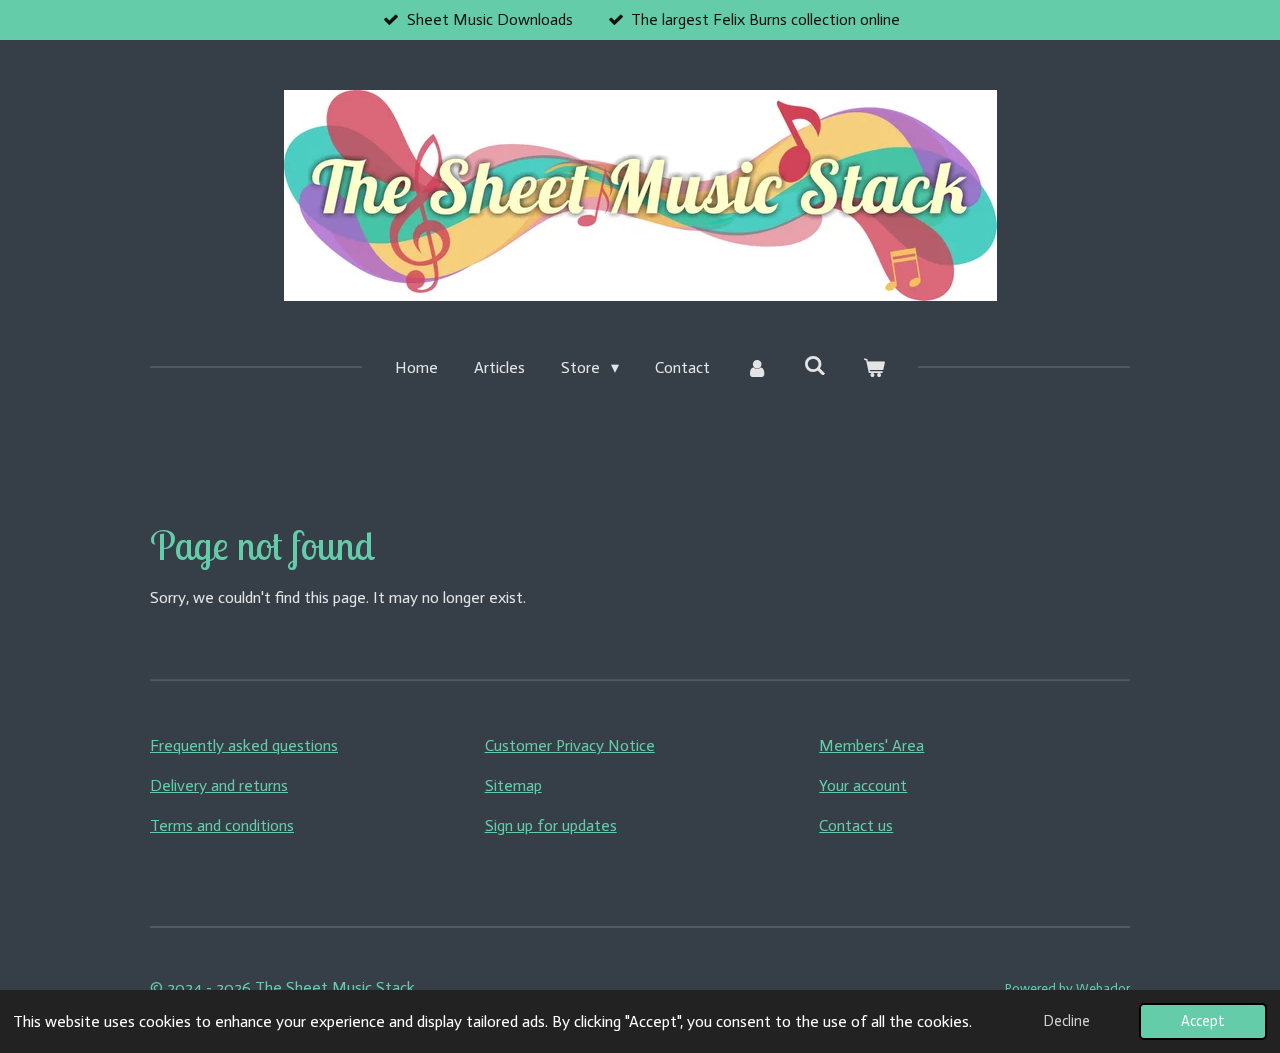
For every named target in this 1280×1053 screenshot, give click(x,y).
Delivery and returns (219, 785)
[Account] (757, 368)
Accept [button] (1203, 1021)
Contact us (856, 825)
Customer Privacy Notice (570, 745)
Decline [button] (1067, 1021)
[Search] (815, 365)
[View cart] (873, 368)
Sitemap (513, 785)
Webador (1103, 988)
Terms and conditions (222, 825)
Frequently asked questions (244, 745)
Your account (863, 785)
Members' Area (871, 745)
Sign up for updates (551, 825)
